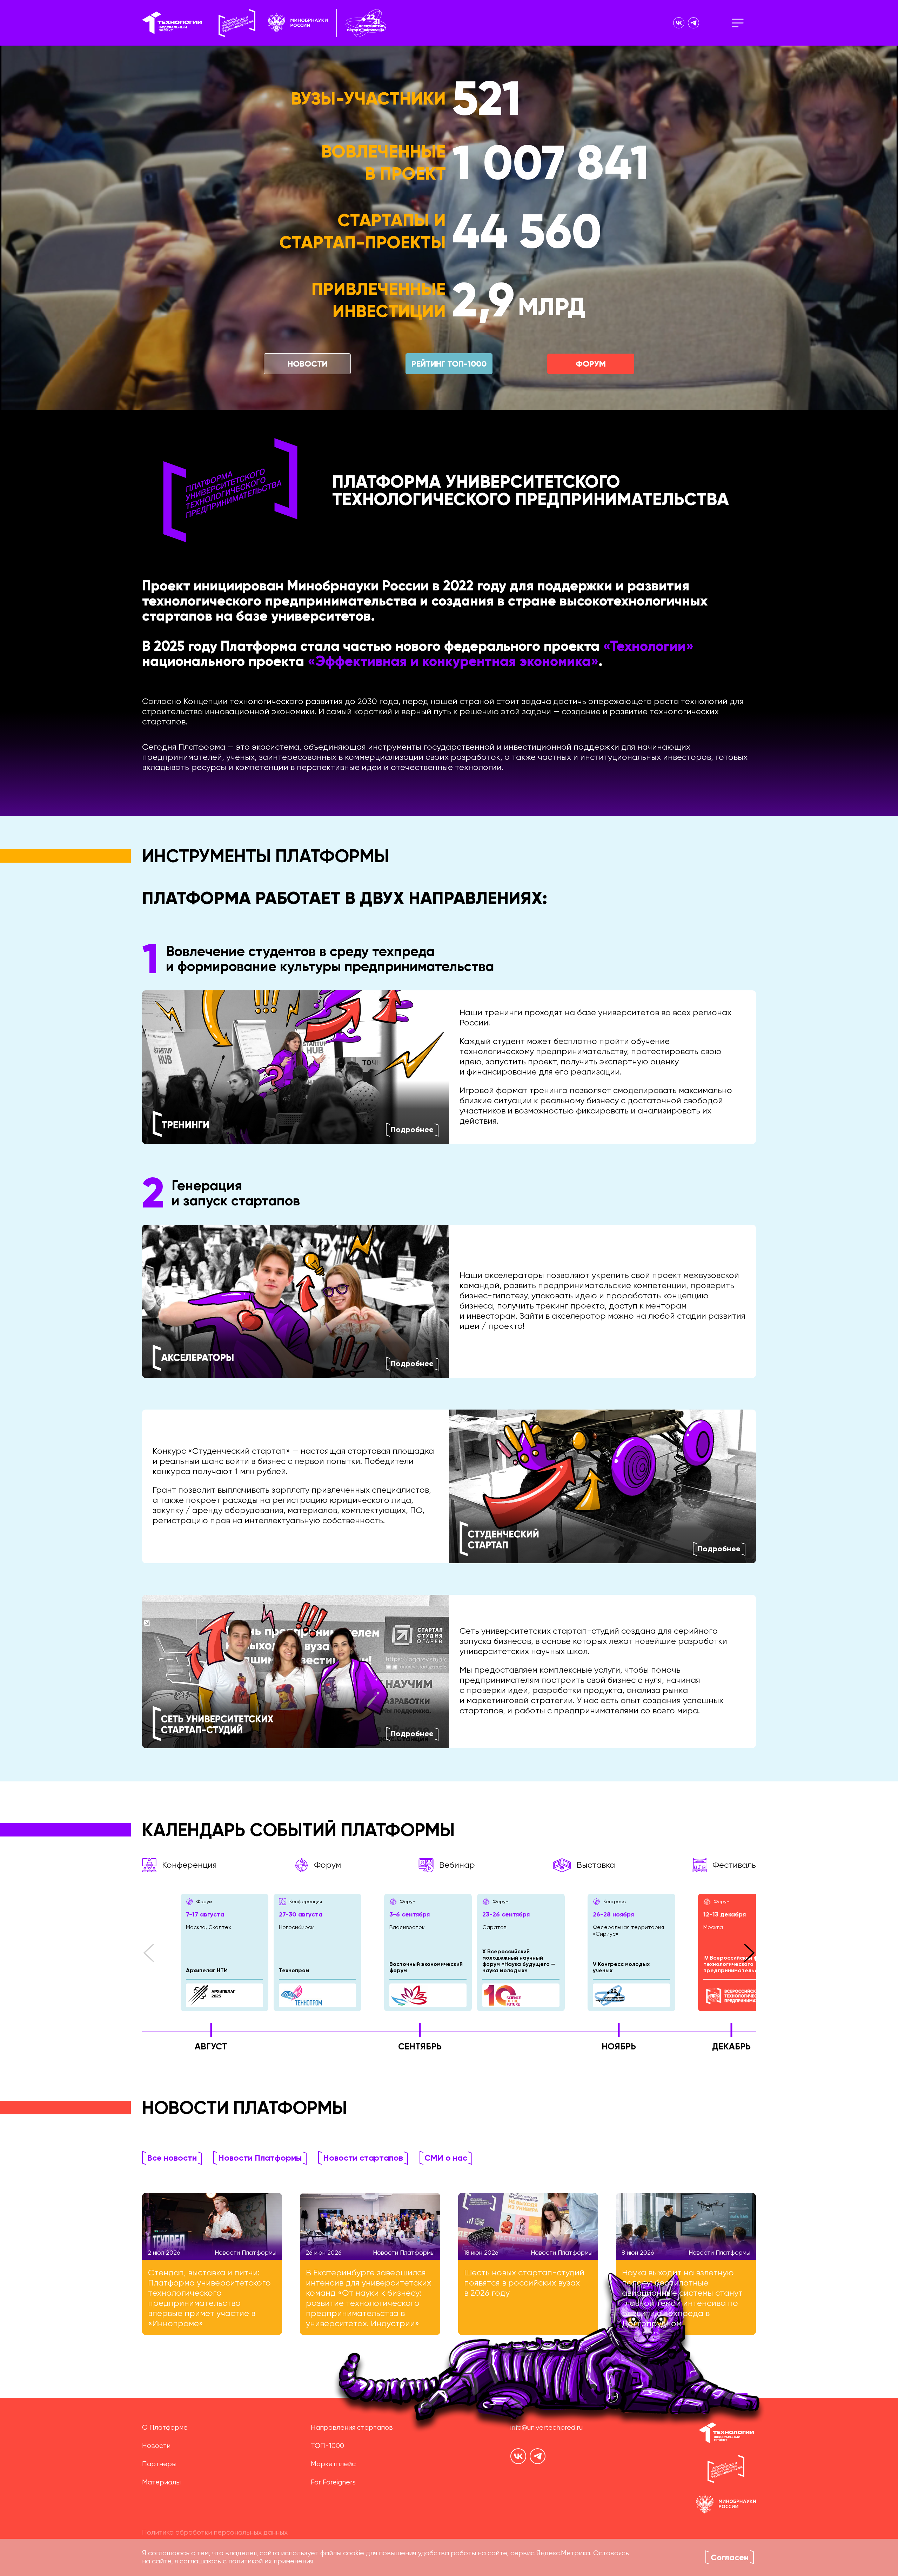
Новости (156, 2446)
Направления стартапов (352, 2428)
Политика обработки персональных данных (215, 2533)
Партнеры (159, 2464)
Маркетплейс (333, 2464)
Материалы (161, 2483)
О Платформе (165, 2428)
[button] (149, 1953)
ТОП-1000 (327, 2446)
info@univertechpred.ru (547, 2428)
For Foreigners (333, 2483)
